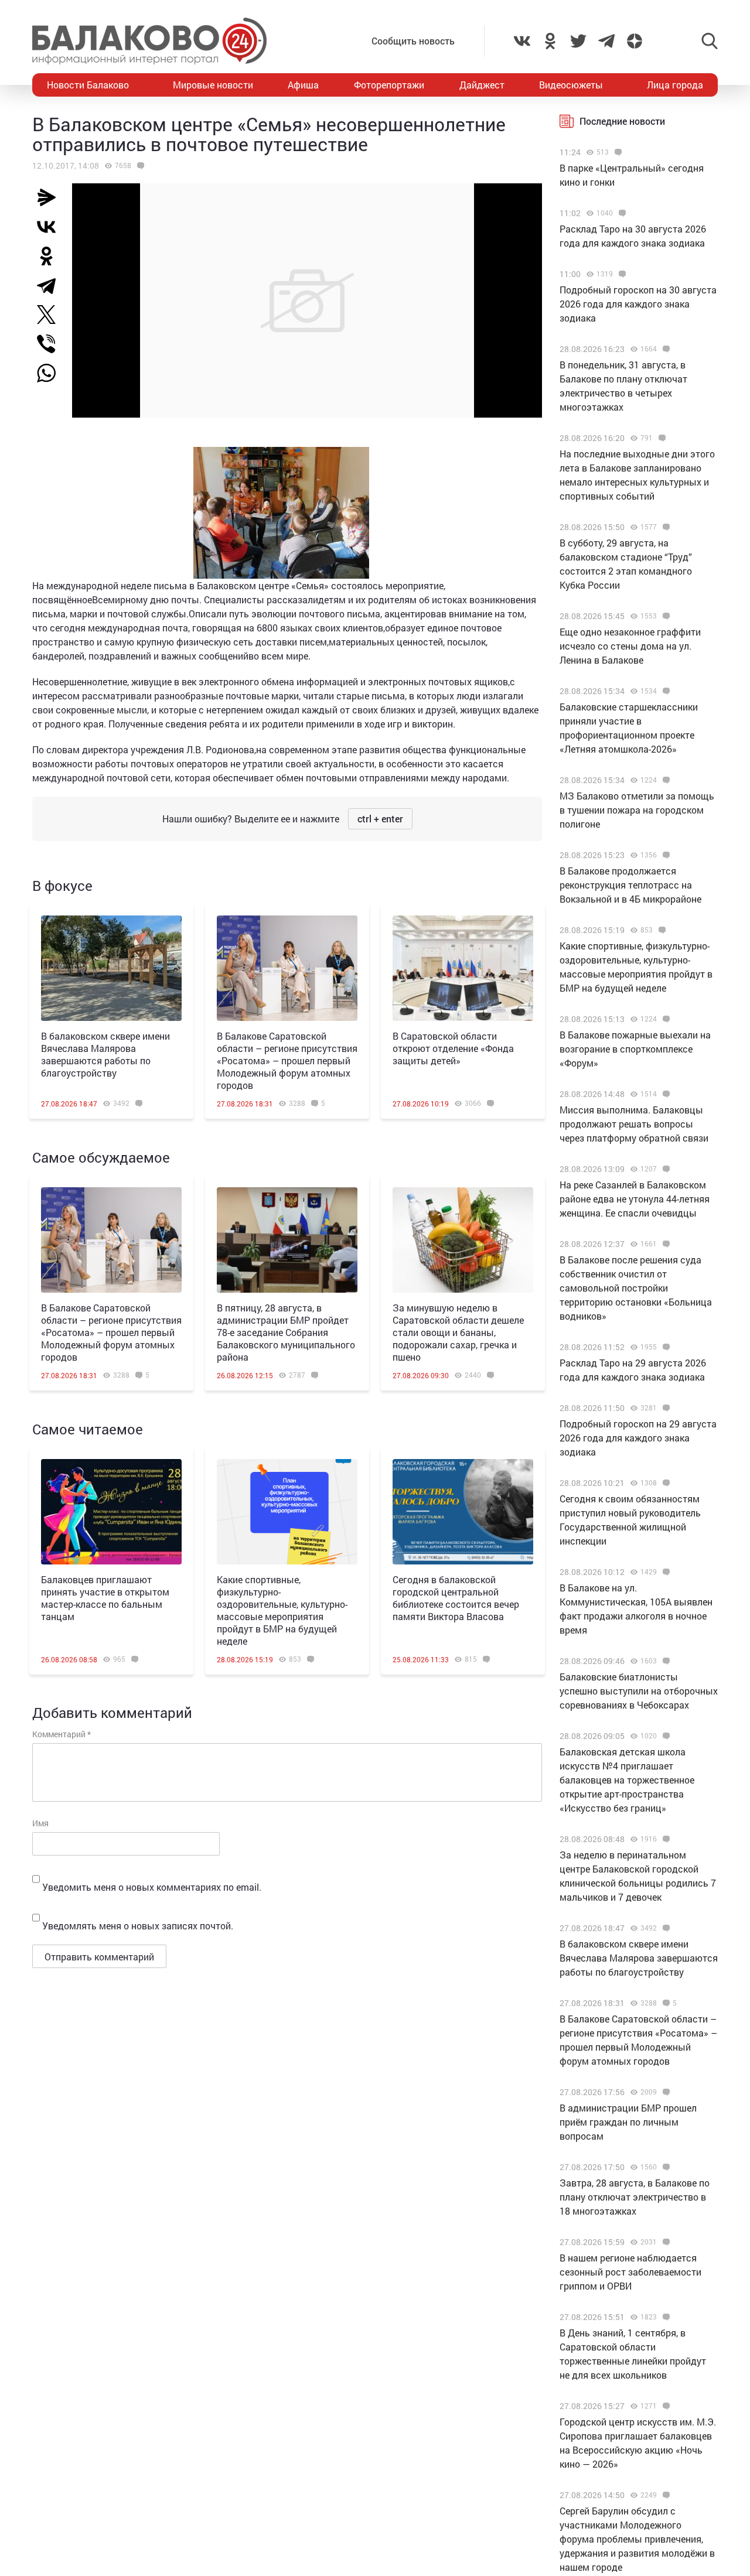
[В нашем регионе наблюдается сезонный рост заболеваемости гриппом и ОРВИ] (665, 2242)
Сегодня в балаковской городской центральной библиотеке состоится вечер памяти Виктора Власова (456, 1598)
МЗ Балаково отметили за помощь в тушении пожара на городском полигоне (637, 810)
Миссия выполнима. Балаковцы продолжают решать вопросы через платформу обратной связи (634, 1124)
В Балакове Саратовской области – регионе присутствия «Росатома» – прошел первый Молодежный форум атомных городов (287, 1060)
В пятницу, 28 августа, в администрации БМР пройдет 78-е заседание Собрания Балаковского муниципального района (286, 1332)
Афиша (303, 85)
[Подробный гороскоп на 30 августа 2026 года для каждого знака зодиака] (621, 274)
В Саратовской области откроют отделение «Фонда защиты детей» (453, 1048)
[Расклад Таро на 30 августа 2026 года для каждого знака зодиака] (621, 213)
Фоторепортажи (389, 85)
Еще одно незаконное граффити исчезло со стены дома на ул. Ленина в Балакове (630, 646)
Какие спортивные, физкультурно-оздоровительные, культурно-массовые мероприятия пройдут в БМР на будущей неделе (282, 1610)
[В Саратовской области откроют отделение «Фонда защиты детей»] (463, 968)
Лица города (675, 85)
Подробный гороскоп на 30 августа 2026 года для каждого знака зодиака (638, 304)
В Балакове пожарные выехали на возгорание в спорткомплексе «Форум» (635, 1049)
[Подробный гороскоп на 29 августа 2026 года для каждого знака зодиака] (665, 1408)
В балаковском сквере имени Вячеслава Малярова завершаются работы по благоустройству (105, 1054)
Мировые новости (213, 85)
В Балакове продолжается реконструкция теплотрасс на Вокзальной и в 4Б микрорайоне (630, 885)
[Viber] (51, 344)
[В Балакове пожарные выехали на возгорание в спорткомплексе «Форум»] (665, 1019)
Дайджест (482, 85)
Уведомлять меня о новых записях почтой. (138, 1926)
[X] (51, 315)
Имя (40, 1823)
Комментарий (62, 1734)
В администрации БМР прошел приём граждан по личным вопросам (628, 2122)
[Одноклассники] (51, 256)
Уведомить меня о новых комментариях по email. (152, 1887)
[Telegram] (51, 285)
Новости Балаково (88, 85)
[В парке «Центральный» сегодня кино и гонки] (617, 152)
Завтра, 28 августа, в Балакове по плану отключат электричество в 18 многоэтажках (635, 2197)
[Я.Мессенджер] (51, 197)
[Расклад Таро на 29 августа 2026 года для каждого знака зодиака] (665, 1347)
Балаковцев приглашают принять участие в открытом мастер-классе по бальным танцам (105, 1598)
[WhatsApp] (52, 373)
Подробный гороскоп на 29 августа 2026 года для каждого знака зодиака (638, 1438)
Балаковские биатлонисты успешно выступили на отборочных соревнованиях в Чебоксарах (639, 1691)
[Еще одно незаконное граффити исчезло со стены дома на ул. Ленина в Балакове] (665, 616)
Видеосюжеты (571, 85)
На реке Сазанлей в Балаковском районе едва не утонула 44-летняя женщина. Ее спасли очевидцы (635, 1199)
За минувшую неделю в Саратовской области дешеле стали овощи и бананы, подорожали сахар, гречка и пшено (458, 1332)
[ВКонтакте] (51, 227)
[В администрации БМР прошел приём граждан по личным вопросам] (665, 2092)
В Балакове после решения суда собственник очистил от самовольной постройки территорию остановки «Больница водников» (636, 1288)
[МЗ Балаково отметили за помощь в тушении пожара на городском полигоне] (665, 780)
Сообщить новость (413, 41)
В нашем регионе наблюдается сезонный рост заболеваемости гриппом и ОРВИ (630, 2272)
